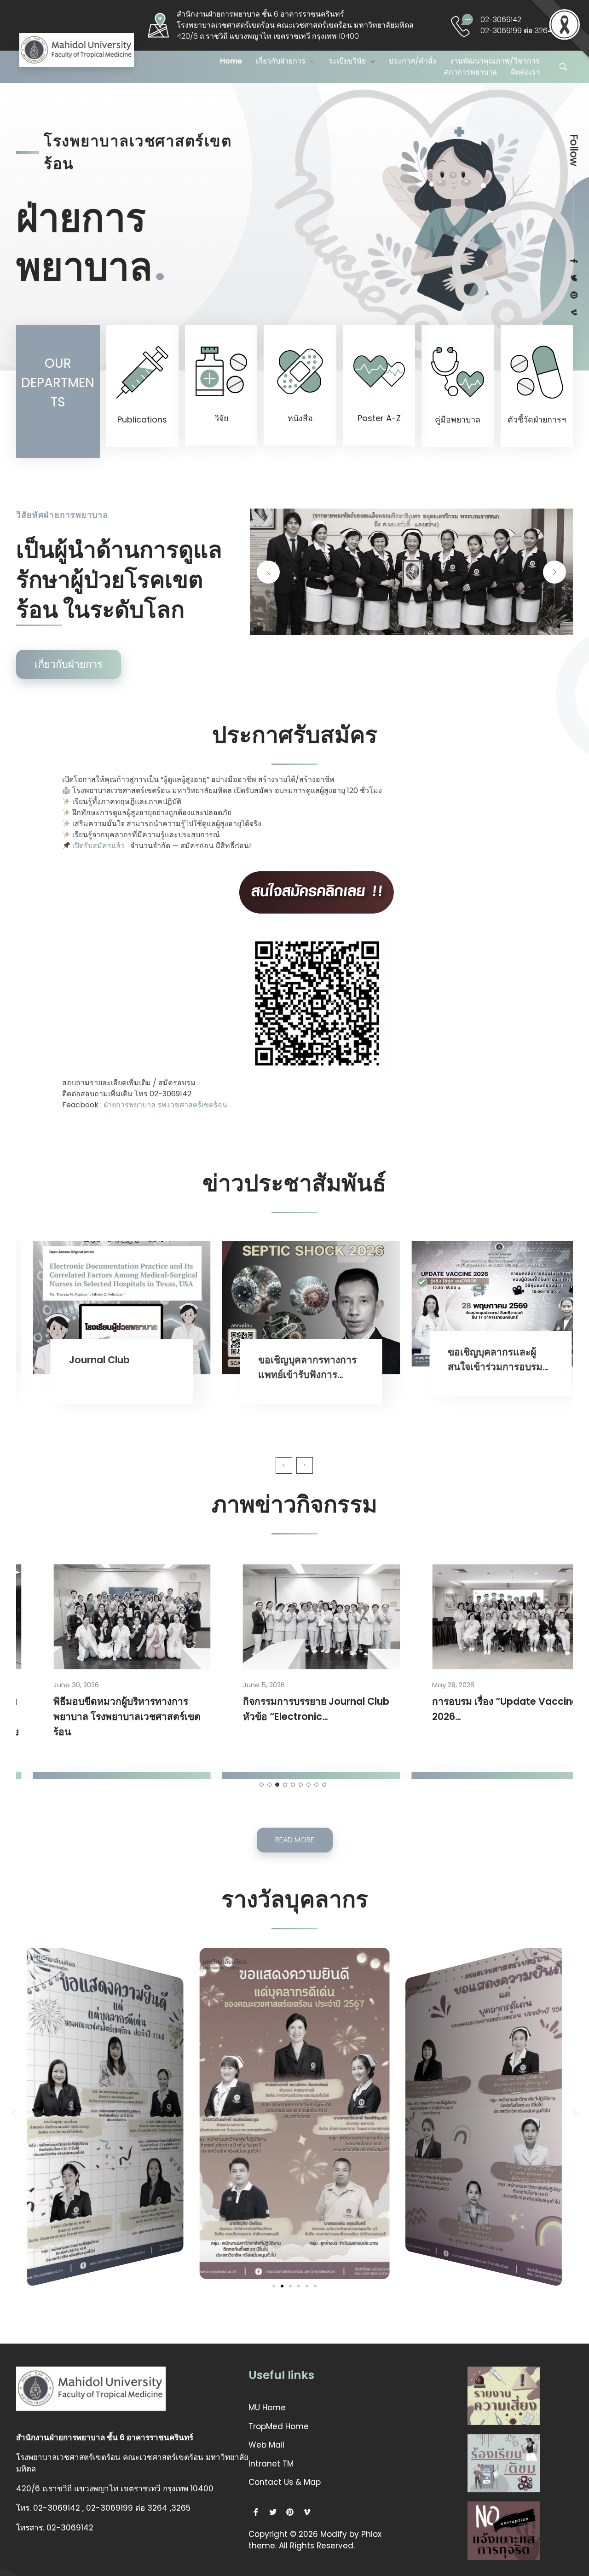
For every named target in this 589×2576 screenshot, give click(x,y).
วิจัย (221, 418)
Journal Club (87, 1360)
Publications (142, 420)
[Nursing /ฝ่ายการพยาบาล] (91, 50)
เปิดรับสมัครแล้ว (98, 846)
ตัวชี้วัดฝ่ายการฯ (537, 420)
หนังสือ (300, 418)
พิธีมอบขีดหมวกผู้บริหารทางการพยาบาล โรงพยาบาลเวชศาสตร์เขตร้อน (114, 1716)
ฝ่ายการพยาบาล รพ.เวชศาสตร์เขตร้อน (165, 1105)
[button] (274, 2286)
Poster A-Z (379, 418)
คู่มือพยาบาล (458, 420)
